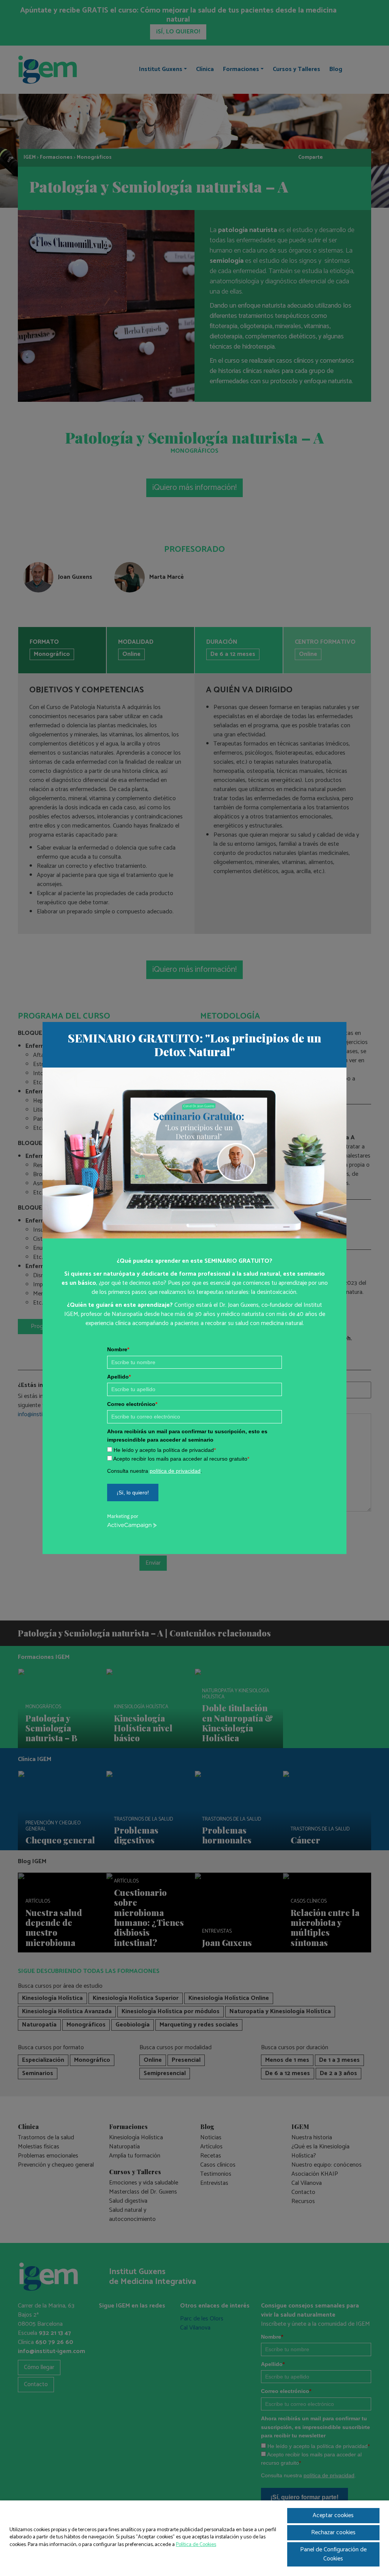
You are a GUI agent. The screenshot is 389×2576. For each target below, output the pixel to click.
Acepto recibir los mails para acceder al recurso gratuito (181, 1459)
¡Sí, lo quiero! (133, 1493)
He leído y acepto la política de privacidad (165, 1450)
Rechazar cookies (333, 2533)
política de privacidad (175, 1471)
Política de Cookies (196, 2545)
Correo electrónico (132, 1404)
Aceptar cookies (333, 2515)
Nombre (118, 1349)
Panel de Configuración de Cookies (333, 2554)
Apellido (119, 1377)
